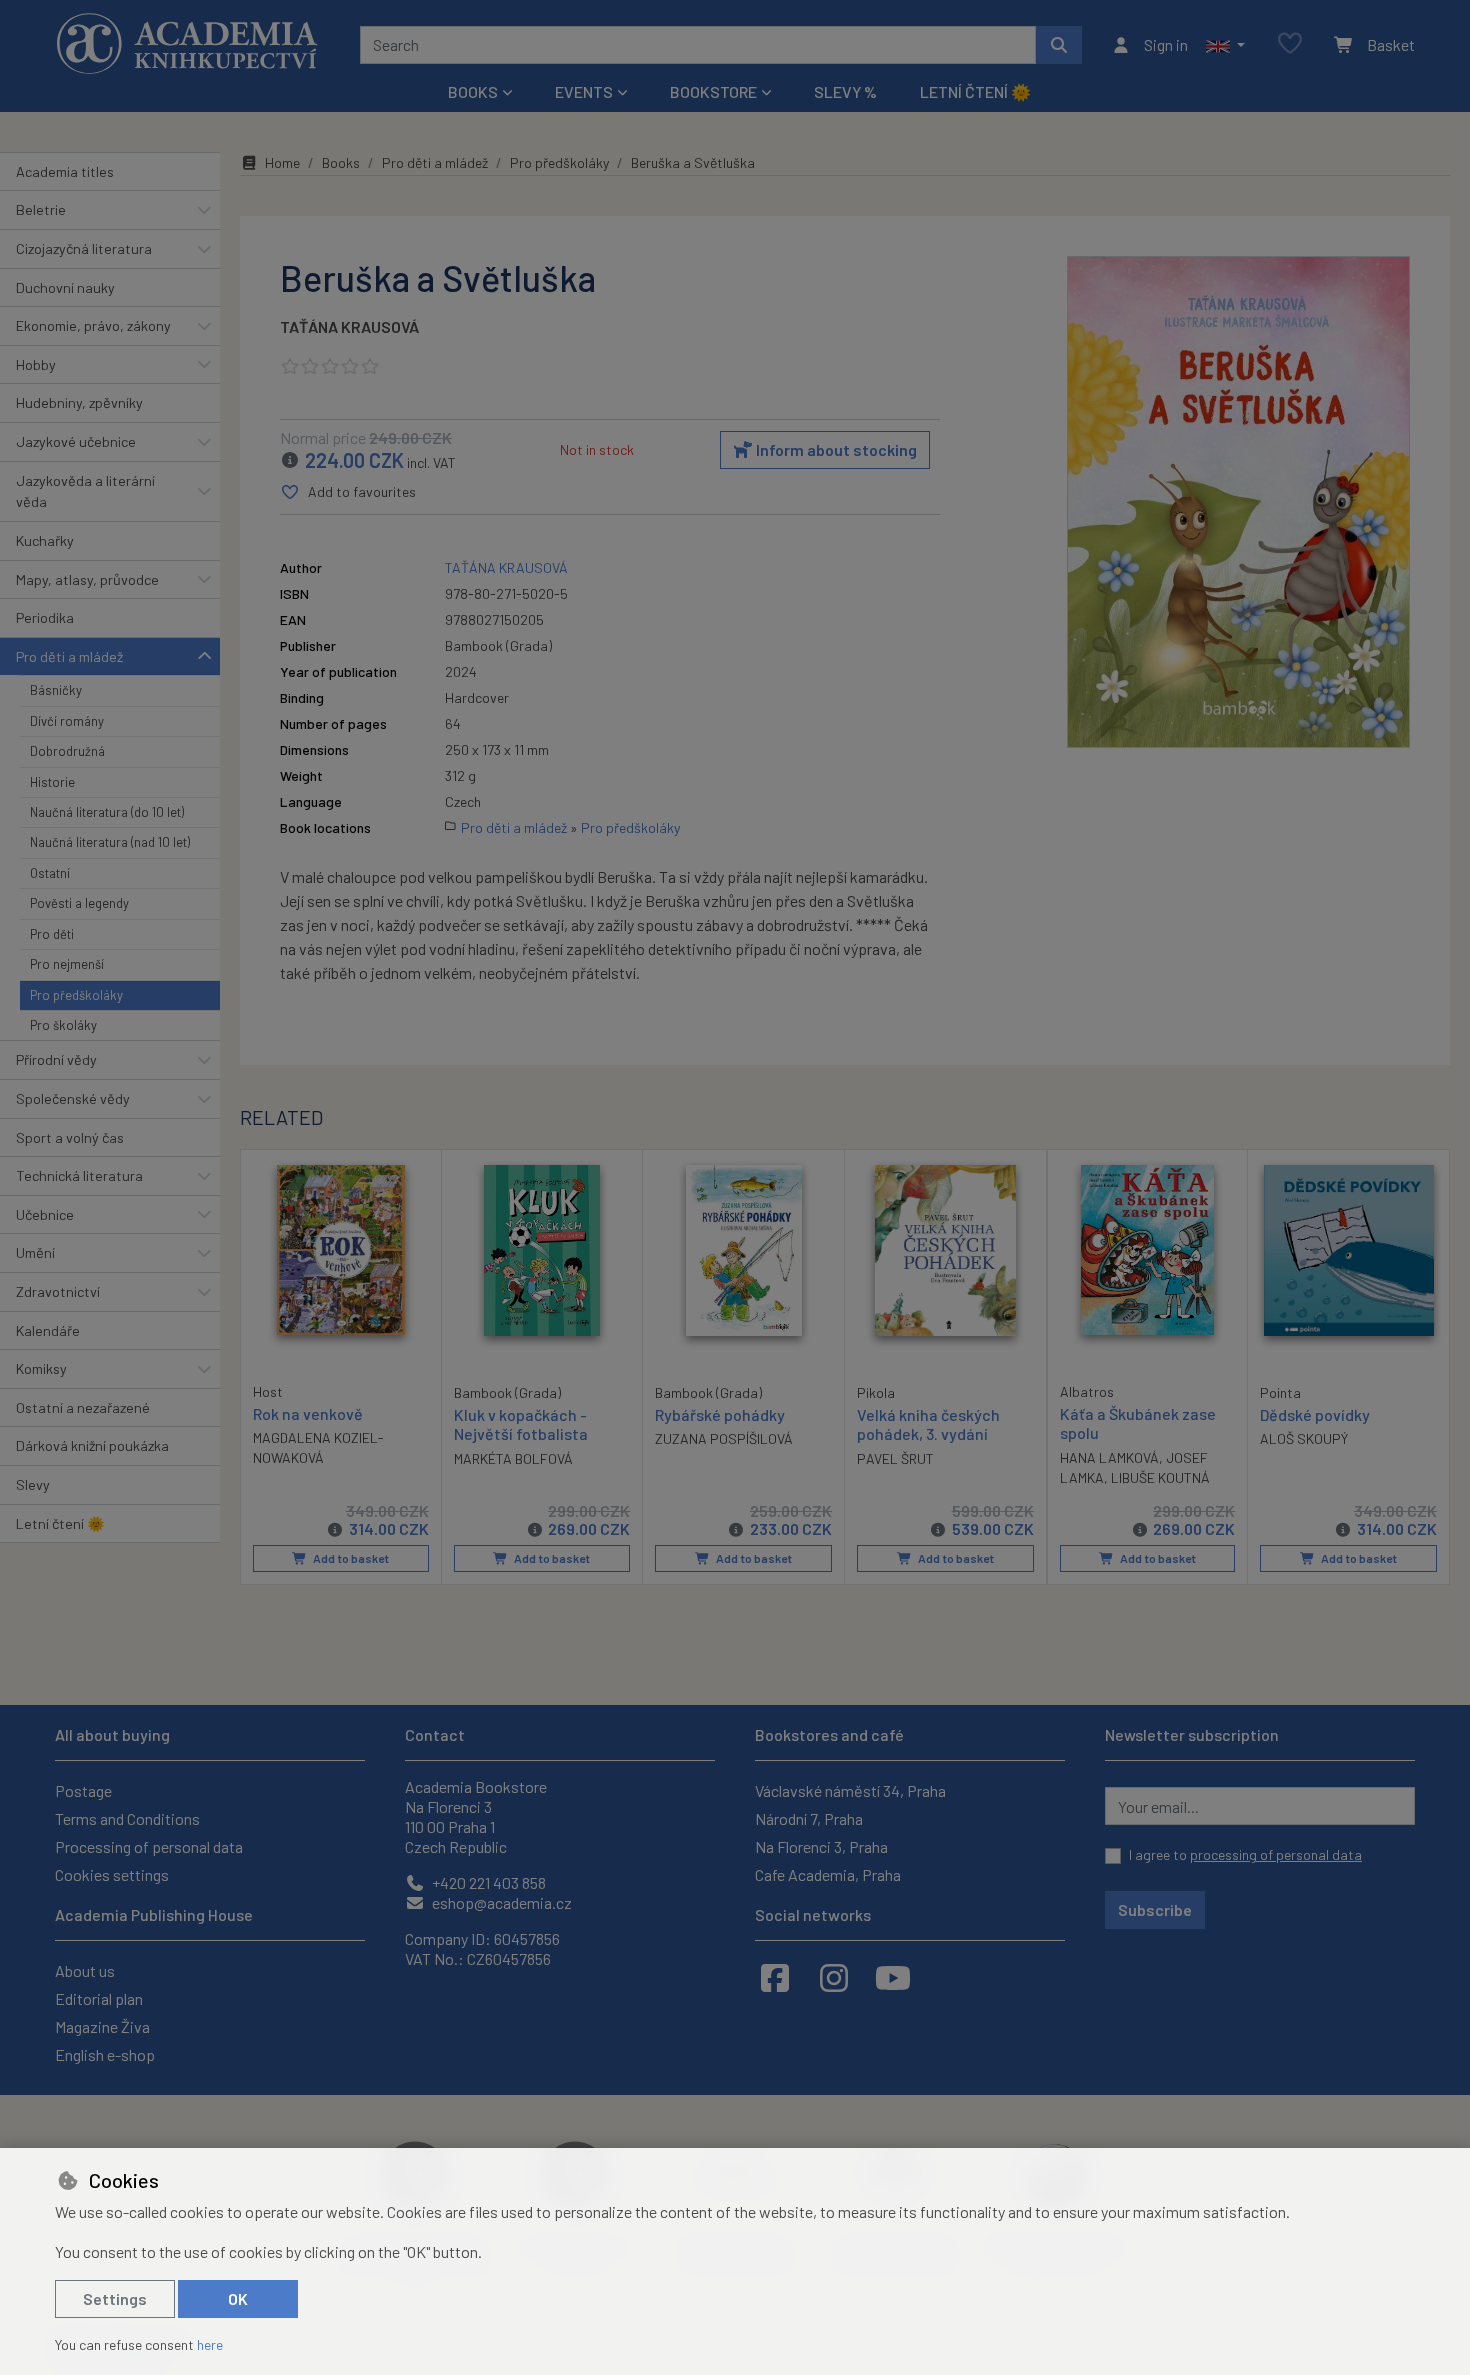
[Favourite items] (1290, 44)
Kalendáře (48, 1330)
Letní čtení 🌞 (975, 91)
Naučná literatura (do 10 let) (107, 812)
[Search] (1059, 45)
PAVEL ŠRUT (895, 1458)
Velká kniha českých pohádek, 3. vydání (928, 1424)
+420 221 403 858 (487, 1882)
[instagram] (834, 1977)
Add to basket (350, 1558)
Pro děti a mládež (69, 656)
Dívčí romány (67, 721)
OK (238, 2298)
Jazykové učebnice (76, 441)
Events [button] (584, 91)
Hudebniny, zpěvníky (79, 402)
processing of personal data (1276, 1854)
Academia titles (65, 171)
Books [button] (473, 91)
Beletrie (41, 209)
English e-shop (105, 2054)
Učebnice (45, 1214)
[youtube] (893, 1977)
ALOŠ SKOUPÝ (1304, 1438)
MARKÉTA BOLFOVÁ (513, 1458)
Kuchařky (45, 540)
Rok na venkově (308, 1413)
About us (85, 1970)
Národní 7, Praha (809, 1818)
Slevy (33, 1484)
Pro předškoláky (76, 995)
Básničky (56, 690)
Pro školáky (63, 1025)
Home (282, 162)
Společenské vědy (73, 1098)
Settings (115, 2298)
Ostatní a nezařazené (83, 1407)
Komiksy (41, 1368)
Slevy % (845, 91)
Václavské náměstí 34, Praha (850, 1790)
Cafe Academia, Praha (828, 1874)
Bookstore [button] (713, 91)
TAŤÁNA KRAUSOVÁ (349, 326)
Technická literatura (79, 1175)
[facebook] (775, 1977)
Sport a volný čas (70, 1137)
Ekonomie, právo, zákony (93, 325)
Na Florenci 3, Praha (821, 1846)
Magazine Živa (102, 2026)
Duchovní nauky (65, 287)
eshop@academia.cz (500, 1902)
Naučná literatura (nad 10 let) (110, 842)
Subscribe (1155, 1909)
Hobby (36, 364)
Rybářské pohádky (720, 1414)
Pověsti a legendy (79, 903)
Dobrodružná (67, 751)
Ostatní (50, 873)
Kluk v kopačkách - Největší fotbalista (521, 1424)
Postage (83, 1790)
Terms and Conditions (127, 1818)
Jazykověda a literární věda (85, 491)
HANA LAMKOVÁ (1109, 1457)
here (210, 2344)
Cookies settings (112, 1874)
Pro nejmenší (67, 964)
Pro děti (52, 934)
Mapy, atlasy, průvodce (87, 579)
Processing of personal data (149, 1846)
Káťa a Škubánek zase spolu (1138, 1423)
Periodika (45, 617)
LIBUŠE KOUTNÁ (1160, 1477)
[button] (1225, 45)
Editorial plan (99, 1998)
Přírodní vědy (56, 1059)
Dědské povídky (1315, 1414)
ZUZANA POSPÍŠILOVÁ (724, 1438)
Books (341, 162)
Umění (35, 1252)
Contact (435, 1734)
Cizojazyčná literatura (84, 248)
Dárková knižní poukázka (92, 1445)
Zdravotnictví (58, 1291)
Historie (52, 782)
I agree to (1245, 1854)
